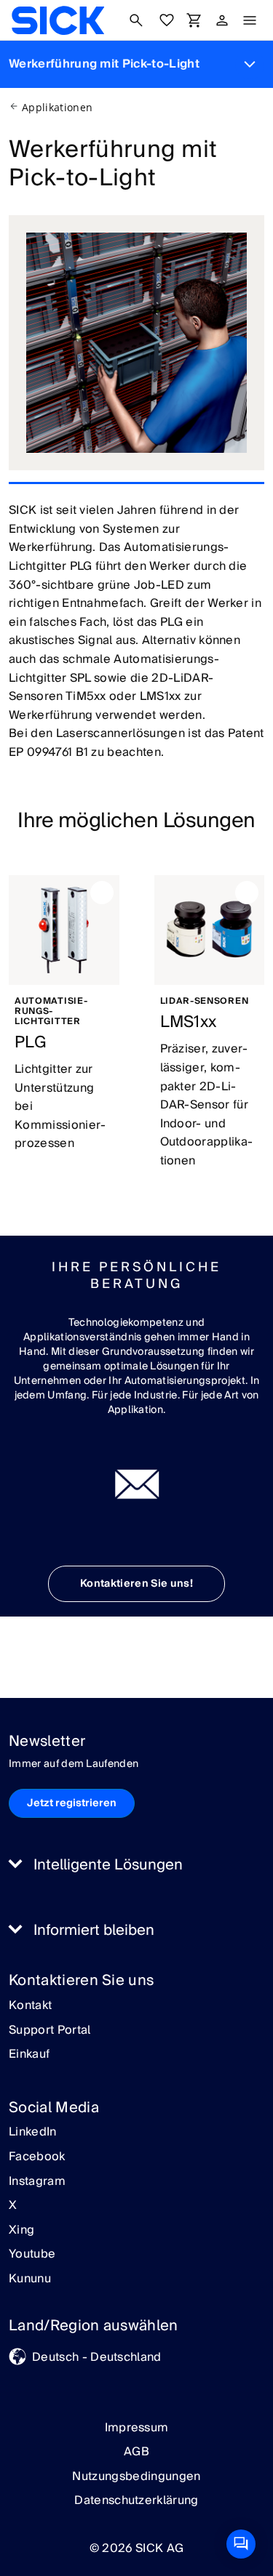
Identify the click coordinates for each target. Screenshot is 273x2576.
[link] (58, 20)
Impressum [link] (137, 2428)
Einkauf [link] (29, 2055)
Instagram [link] (37, 2182)
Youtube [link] (32, 2255)
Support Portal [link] (50, 2031)
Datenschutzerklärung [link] (136, 2500)
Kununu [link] (30, 2279)
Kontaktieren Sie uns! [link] (136, 1584)
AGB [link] (136, 2452)
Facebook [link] (37, 2157)
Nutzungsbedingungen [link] (136, 2476)
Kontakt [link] (30, 2006)
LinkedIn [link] (33, 2133)
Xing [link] (21, 2231)
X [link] (13, 2206)
